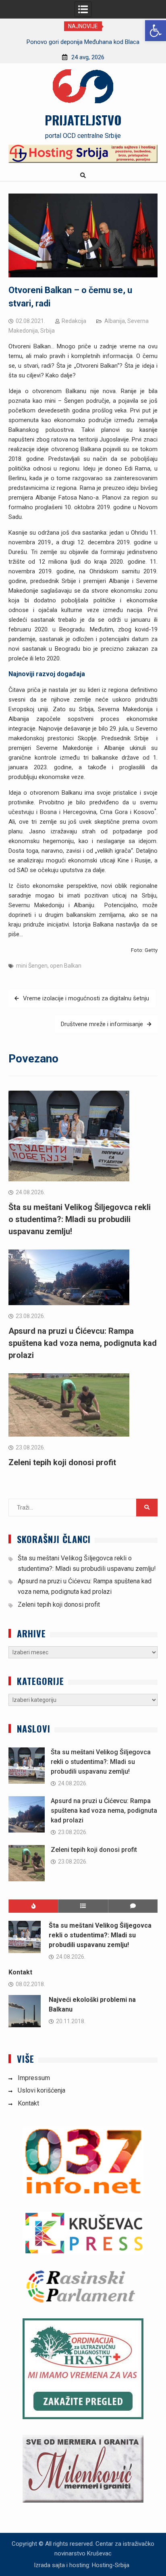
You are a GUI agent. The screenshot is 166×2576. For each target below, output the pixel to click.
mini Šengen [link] (32, 966)
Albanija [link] (115, 321)
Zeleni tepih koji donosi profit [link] (62, 1462)
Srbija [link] (48, 331)
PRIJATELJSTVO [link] (83, 120)
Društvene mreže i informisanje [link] (102, 1024)
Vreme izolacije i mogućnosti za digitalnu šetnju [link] (86, 998)
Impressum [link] (34, 2078)
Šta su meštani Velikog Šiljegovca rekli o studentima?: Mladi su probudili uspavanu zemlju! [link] (80, 1219)
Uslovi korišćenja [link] (41, 2090)
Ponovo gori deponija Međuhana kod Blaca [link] (83, 42)
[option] (83, 42)
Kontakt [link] (20, 1972)
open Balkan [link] (66, 966)
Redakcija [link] (74, 321)
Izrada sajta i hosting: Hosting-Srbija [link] (82, 2565)
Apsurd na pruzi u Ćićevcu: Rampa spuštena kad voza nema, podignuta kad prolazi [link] (83, 1343)
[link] (156, 31)
